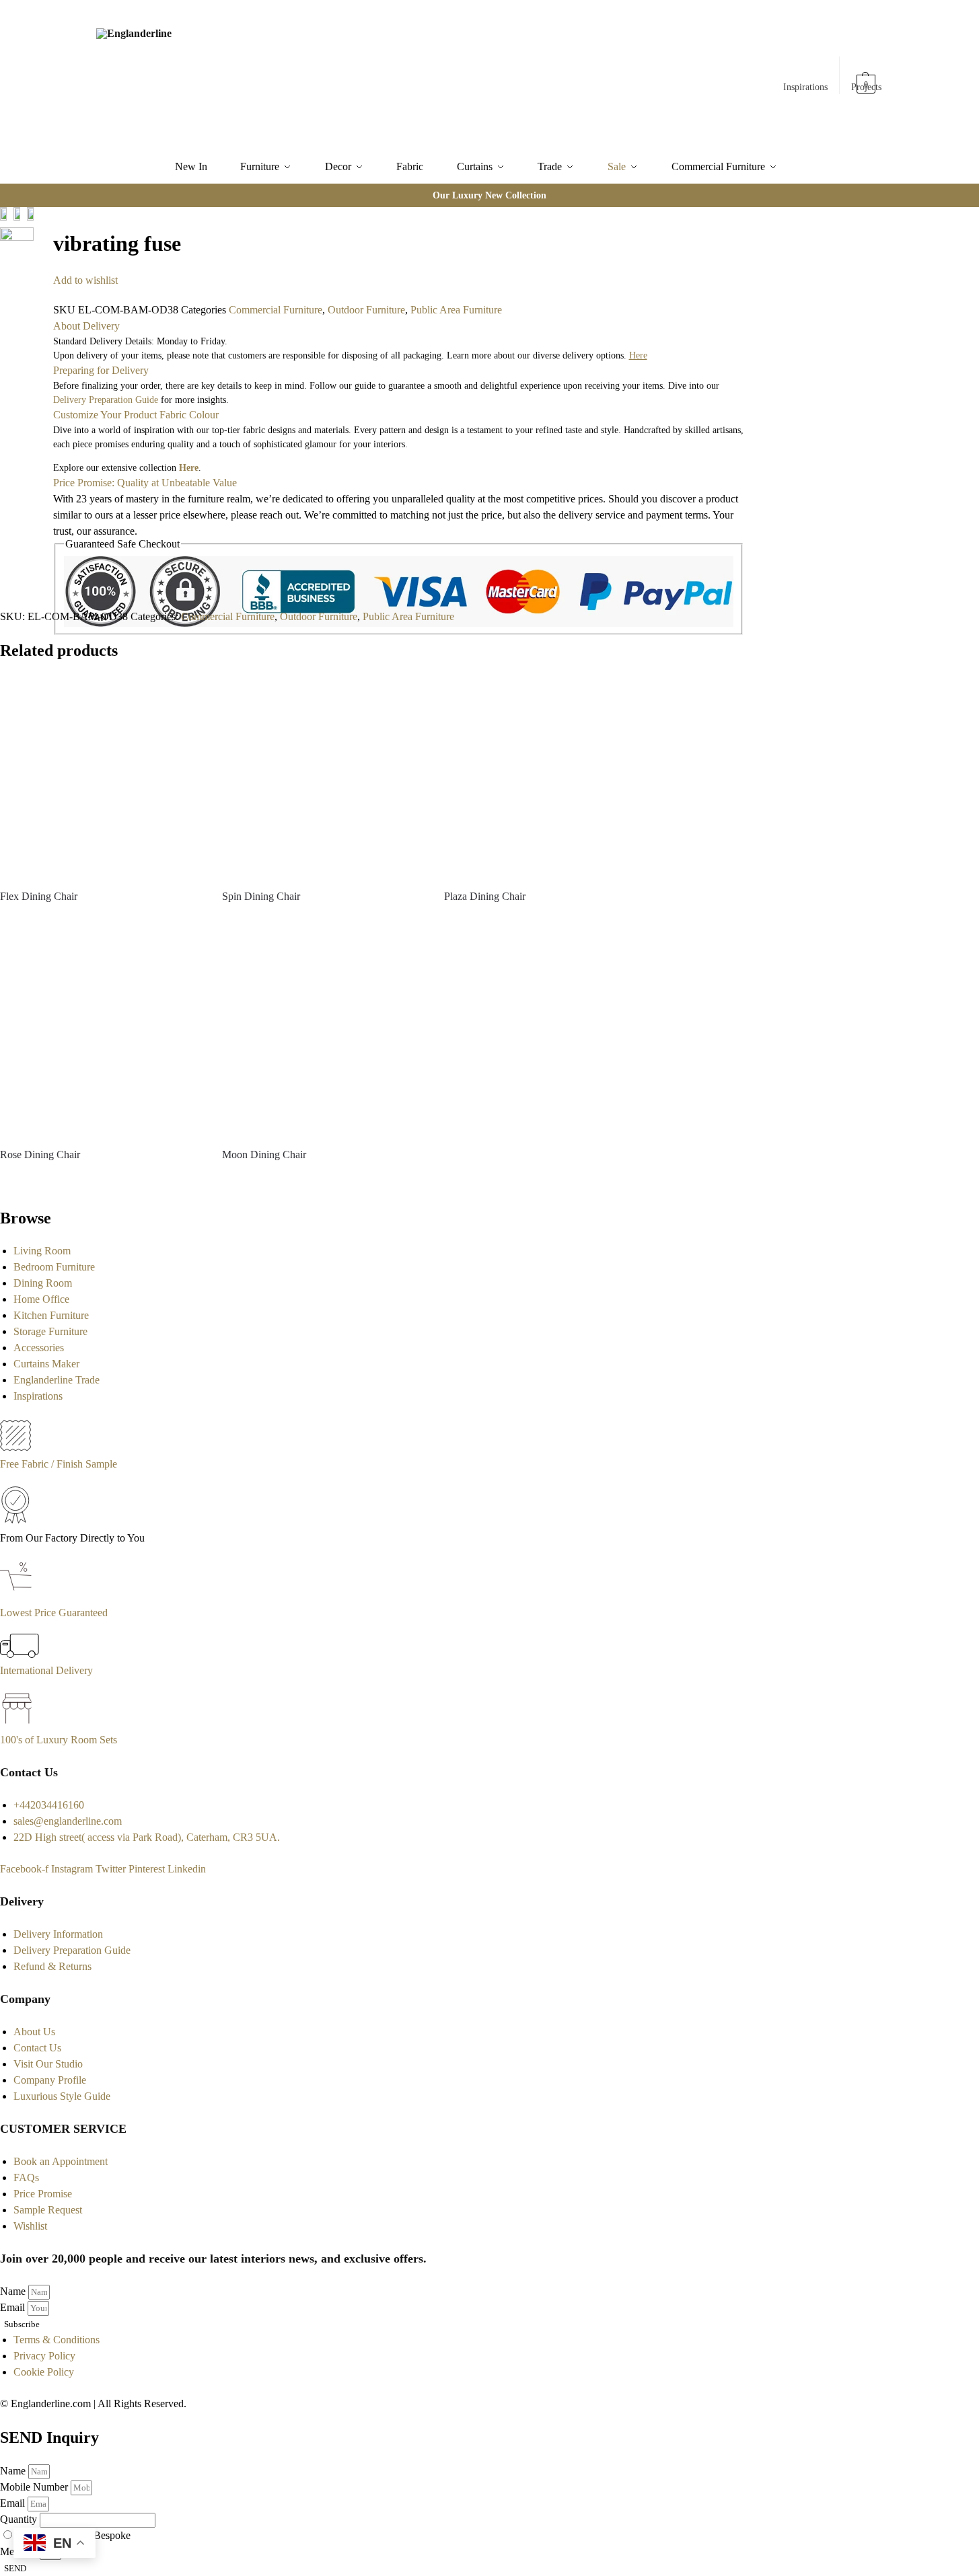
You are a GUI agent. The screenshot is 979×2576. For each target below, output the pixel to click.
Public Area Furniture (456, 310)
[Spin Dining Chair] (323, 777)
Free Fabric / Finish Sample (59, 1464)
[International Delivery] (20, 1654)
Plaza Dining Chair (485, 896)
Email (14, 2307)
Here (189, 468)
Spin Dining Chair (261, 896)
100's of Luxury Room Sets (59, 1740)
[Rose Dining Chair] (101, 1035)
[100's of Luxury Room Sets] (17, 1723)
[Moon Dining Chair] (323, 1035)
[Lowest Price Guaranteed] (19, 1596)
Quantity (20, 2519)
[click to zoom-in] (17, 244)
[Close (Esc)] (38, 219)
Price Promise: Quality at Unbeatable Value (145, 483)
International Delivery (46, 1670)
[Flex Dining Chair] (101, 777)
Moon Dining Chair (264, 1154)
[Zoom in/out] (48, 235)
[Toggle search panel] (246, 75)
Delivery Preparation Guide (106, 400)
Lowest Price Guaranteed (54, 1613)
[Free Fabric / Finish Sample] (15, 1448)
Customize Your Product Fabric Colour (136, 415)
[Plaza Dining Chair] (545, 777)
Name (14, 2291)
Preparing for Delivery (101, 370)
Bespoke (112, 2535)
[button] (867, 77)
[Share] (48, 219)
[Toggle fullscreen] (38, 235)
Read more (101, 920)
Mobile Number (35, 2487)
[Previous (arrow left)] (38, 251)
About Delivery (86, 326)
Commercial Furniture (276, 310)
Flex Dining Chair (39, 896)
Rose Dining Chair (40, 1154)
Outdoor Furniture (366, 310)
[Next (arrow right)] (48, 251)
